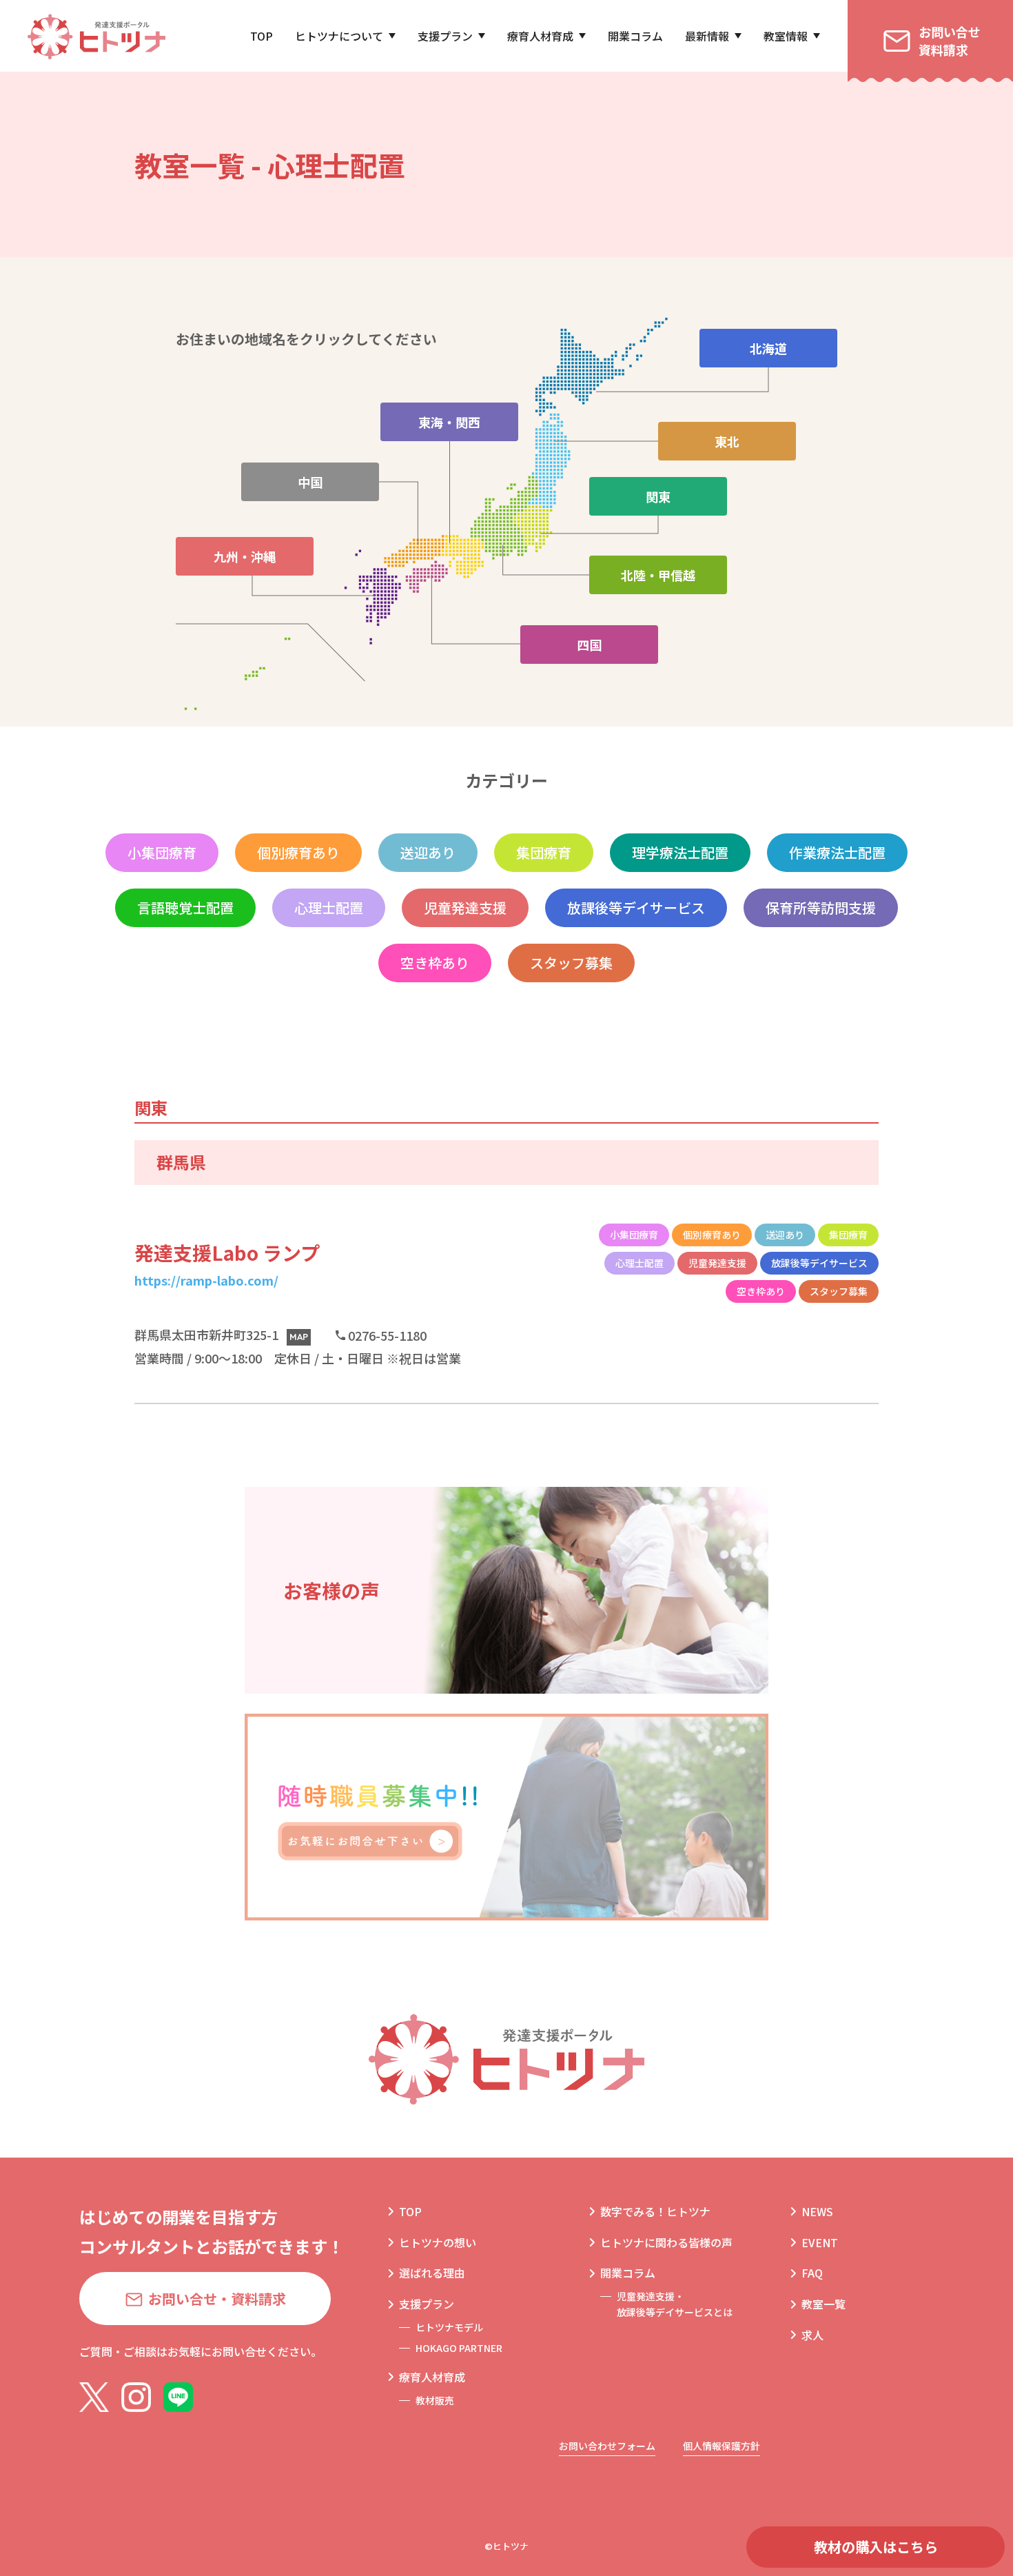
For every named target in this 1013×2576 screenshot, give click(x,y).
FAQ (812, 2273)
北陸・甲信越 (658, 575)
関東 (658, 496)
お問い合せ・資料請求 (217, 2299)
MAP (299, 1337)
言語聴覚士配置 (185, 907)
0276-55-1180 (387, 1335)
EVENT (820, 2242)
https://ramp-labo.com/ (206, 1280)
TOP (262, 36)
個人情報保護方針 (722, 2446)
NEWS (817, 2211)
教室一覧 (823, 2304)
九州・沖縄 (245, 556)
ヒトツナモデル (449, 2327)
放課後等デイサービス (636, 907)
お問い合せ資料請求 (950, 40)
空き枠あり (435, 963)
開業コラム (635, 36)
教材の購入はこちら (876, 2547)
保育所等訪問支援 (821, 907)
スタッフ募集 (571, 963)
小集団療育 (162, 852)
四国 (589, 645)
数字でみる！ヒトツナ (655, 2211)
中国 (310, 482)
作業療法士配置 (837, 852)
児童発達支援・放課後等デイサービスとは (675, 2304)
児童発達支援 (465, 907)
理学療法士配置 (680, 852)
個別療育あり (298, 852)
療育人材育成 (540, 36)
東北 (727, 441)
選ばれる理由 (432, 2273)
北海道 (768, 348)
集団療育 (544, 852)
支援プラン (445, 36)
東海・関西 (449, 422)
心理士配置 (329, 907)
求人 (812, 2335)
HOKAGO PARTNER (459, 2348)
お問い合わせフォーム (607, 2446)
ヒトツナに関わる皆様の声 (666, 2242)
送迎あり (428, 852)
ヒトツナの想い (438, 2242)
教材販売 (435, 2400)
